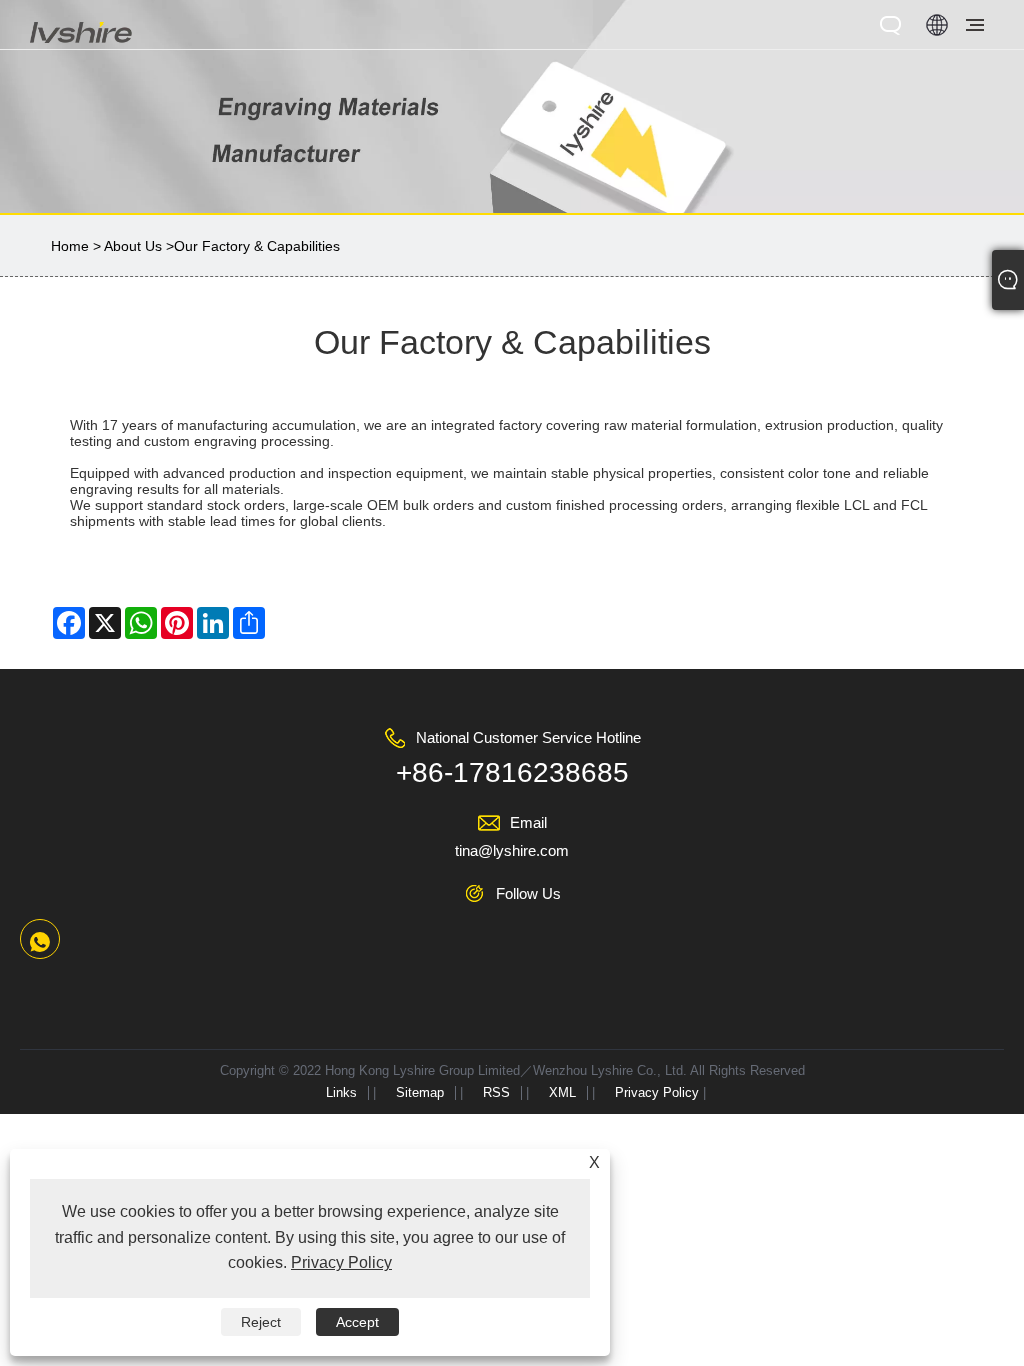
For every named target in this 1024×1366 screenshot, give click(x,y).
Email (528, 822)
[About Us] (512, 105)
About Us (133, 246)
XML (562, 1092)
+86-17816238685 (512, 772)
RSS (496, 1092)
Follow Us (528, 893)
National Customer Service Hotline (528, 737)
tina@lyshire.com (512, 850)
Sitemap (420, 1092)
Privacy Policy (657, 1092)
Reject (261, 1322)
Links (341, 1092)
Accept (357, 1322)
